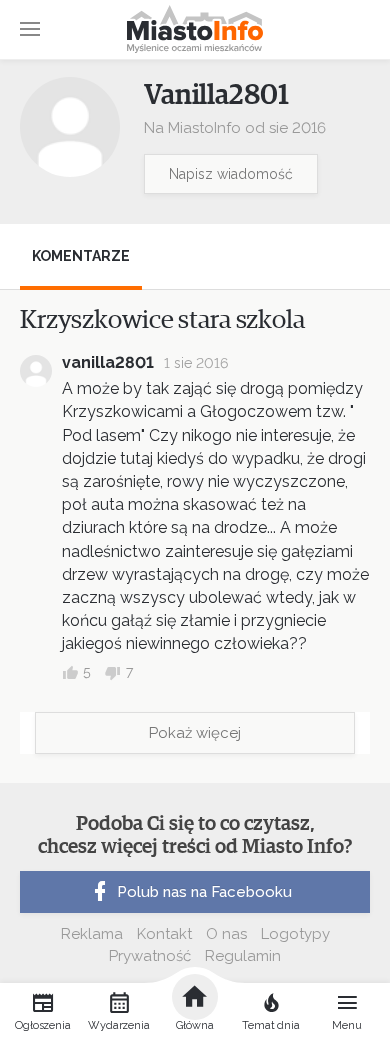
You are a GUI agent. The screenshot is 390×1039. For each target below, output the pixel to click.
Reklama (92, 934)
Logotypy (295, 934)
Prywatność (150, 956)
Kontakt (164, 934)
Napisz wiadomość (231, 174)
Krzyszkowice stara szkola (162, 320)
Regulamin (243, 956)
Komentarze (81, 256)
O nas (226, 934)
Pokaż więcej (195, 733)
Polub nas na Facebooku (204, 892)
